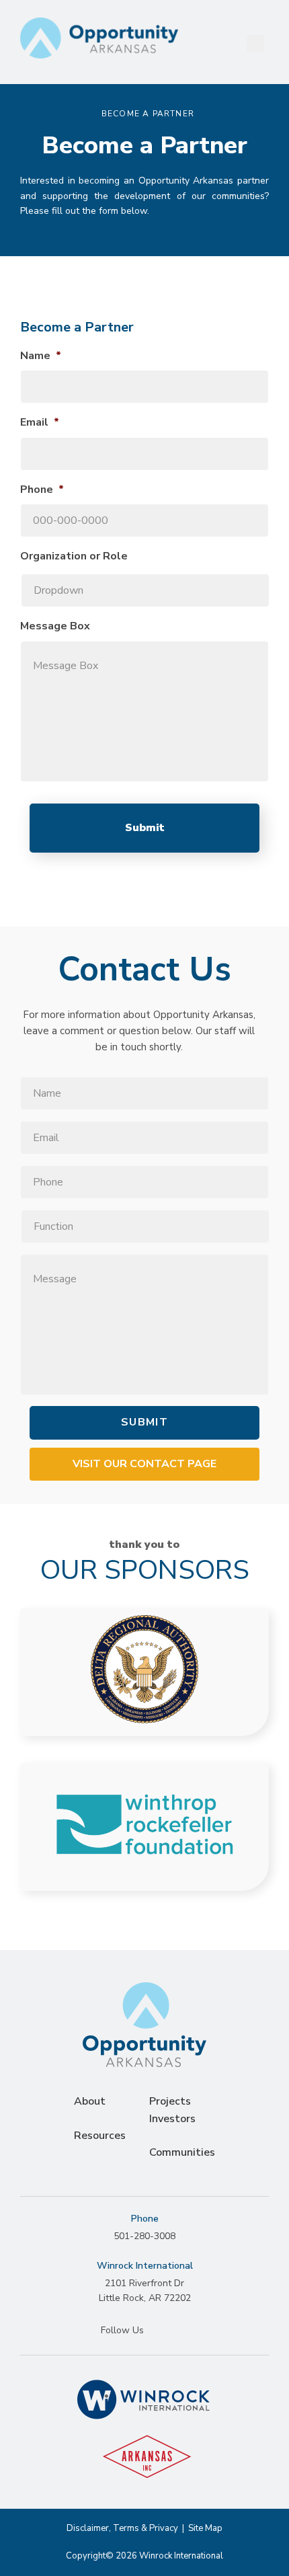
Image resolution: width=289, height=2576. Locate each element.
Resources (100, 2136)
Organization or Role (74, 556)
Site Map (205, 2528)
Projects (170, 2101)
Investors (172, 2119)
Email (40, 423)
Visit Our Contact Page (144, 1464)
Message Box (55, 626)
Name (41, 356)
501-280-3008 (144, 2236)
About (90, 2101)
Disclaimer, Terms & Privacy (122, 2528)
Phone (42, 490)
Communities (182, 2152)
